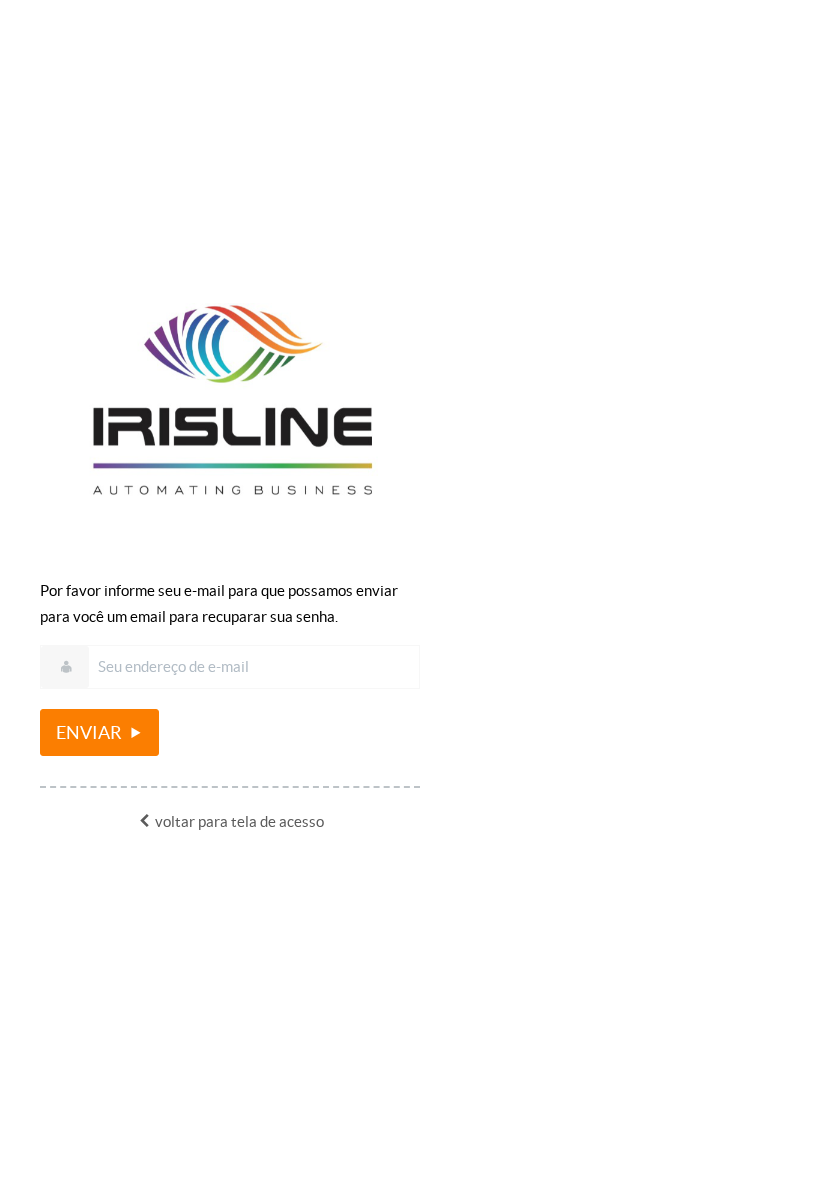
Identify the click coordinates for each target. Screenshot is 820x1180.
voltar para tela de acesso (238, 821)
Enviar (90, 732)
